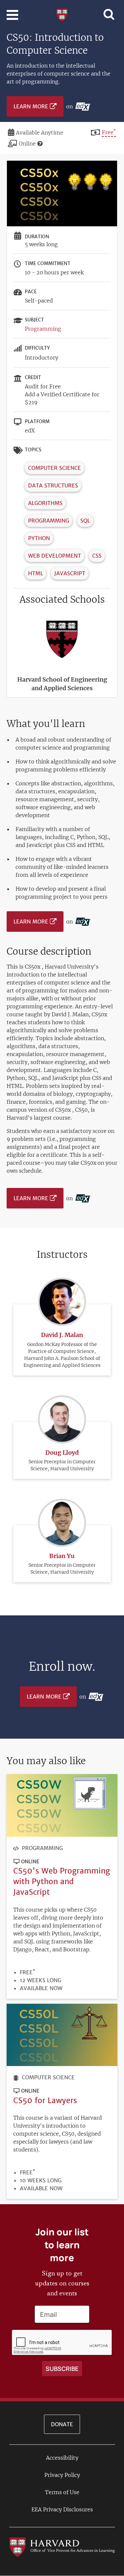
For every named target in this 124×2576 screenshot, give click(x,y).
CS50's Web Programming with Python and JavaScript (62, 1881)
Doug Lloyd (62, 1453)
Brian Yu (62, 1556)
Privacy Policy (62, 2475)
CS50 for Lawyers (45, 2100)
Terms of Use (62, 2492)
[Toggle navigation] (12, 15)
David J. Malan (62, 1335)
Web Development (55, 556)
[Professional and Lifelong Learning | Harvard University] (62, 14)
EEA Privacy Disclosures (62, 2509)
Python (39, 538)
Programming (43, 329)
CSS (97, 556)
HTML (36, 573)
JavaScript (70, 573)
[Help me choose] (40, 143)
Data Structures (53, 485)
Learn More (31, 106)
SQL (85, 521)
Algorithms (45, 503)
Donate (62, 2424)
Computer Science (55, 468)
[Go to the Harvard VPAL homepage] (62, 2547)
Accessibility (62, 2458)
